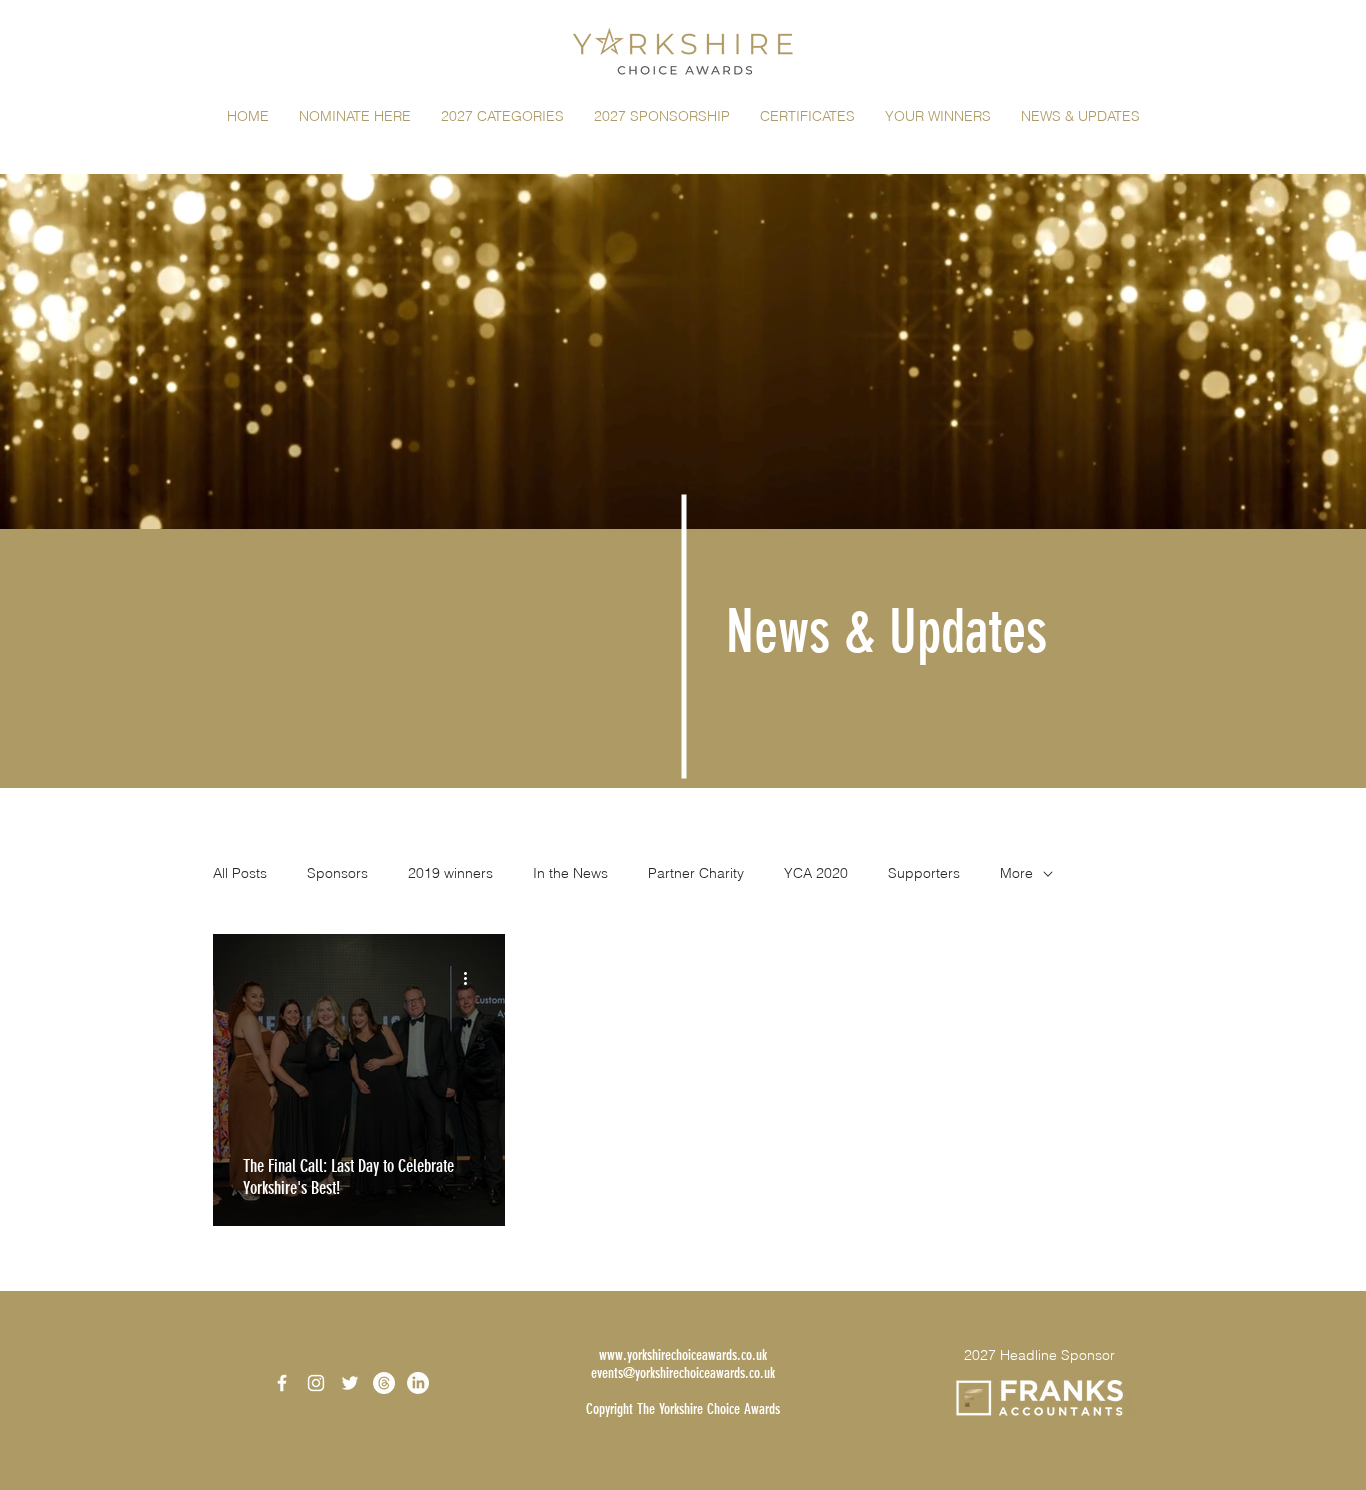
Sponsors (337, 873)
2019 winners (450, 873)
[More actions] (472, 978)
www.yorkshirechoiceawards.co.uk (683, 1355)
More (1016, 873)
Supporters (924, 873)
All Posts (240, 873)
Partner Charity (696, 873)
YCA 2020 (816, 873)
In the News (570, 873)
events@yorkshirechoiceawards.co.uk (683, 1373)
